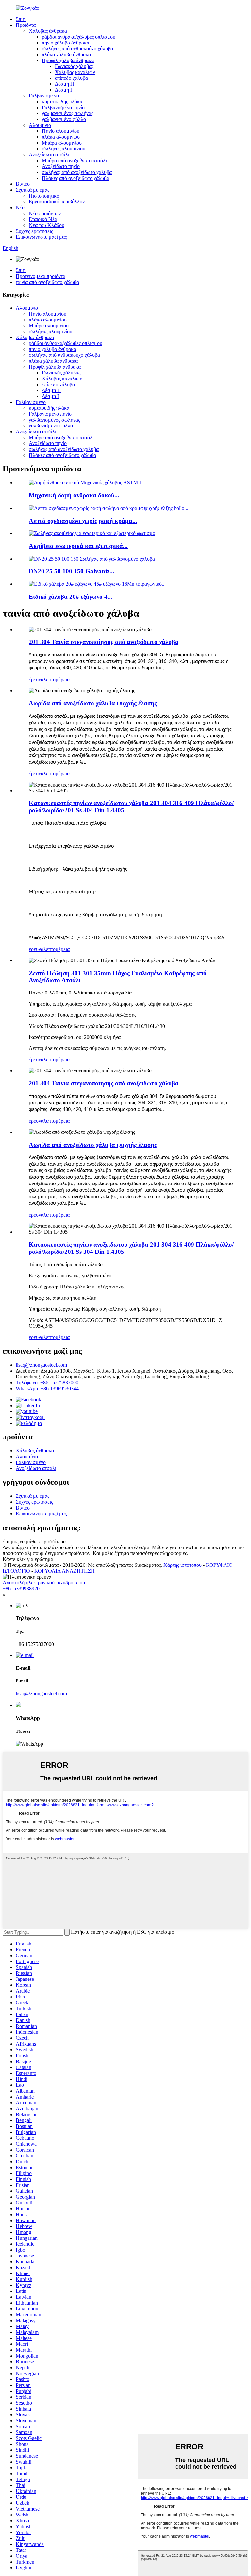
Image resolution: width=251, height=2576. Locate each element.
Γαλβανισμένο (44, 96)
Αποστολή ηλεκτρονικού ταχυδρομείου (44, 1583)
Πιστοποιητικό (44, 196)
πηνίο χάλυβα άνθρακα (66, 43)
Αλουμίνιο (40, 125)
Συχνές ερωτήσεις (34, 231)
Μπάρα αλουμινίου (62, 143)
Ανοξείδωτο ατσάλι (49, 155)
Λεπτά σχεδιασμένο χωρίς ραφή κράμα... (83, 521)
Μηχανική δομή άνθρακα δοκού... (74, 495)
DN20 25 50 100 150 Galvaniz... (72, 571)
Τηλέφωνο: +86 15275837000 (47, 1383)
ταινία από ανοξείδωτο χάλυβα (47, 282)
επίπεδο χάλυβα (71, 78)
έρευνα (36, 679)
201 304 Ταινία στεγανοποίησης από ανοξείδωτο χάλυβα (104, 642)
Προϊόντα (26, 25)
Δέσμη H (65, 84)
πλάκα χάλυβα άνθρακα (66, 54)
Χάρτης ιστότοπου (183, 1565)
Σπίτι (21, 19)
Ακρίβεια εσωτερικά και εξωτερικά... (78, 546)
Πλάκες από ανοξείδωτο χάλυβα (75, 178)
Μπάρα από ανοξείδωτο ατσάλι (74, 160)
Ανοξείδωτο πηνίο (61, 166)
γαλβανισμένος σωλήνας (67, 113)
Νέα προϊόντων (45, 213)
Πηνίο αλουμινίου (61, 131)
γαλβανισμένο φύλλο (64, 119)
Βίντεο (23, 184)
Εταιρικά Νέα (43, 219)
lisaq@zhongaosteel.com (41, 1365)
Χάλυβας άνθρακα (48, 31)
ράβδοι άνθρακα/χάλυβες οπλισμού (79, 37)
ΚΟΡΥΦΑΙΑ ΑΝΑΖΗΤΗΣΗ (65, 1571)
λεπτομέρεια (57, 679)
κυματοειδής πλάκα (62, 102)
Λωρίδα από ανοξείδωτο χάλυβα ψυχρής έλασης (93, 703)
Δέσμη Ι (63, 90)
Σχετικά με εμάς (33, 190)
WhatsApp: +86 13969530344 (47, 1388)
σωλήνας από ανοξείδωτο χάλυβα (77, 172)
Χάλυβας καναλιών (75, 72)
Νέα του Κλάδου (47, 225)
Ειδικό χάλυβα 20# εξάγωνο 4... (71, 597)
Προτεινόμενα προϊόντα (41, 276)
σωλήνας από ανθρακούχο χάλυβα (77, 49)
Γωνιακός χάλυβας (74, 66)
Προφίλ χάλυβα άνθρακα (68, 60)
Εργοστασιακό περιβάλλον (57, 202)
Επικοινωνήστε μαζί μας (41, 237)
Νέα (20, 207)
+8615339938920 (21, 1589)
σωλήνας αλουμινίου (64, 149)
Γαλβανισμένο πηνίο (63, 107)
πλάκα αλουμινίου (61, 137)
